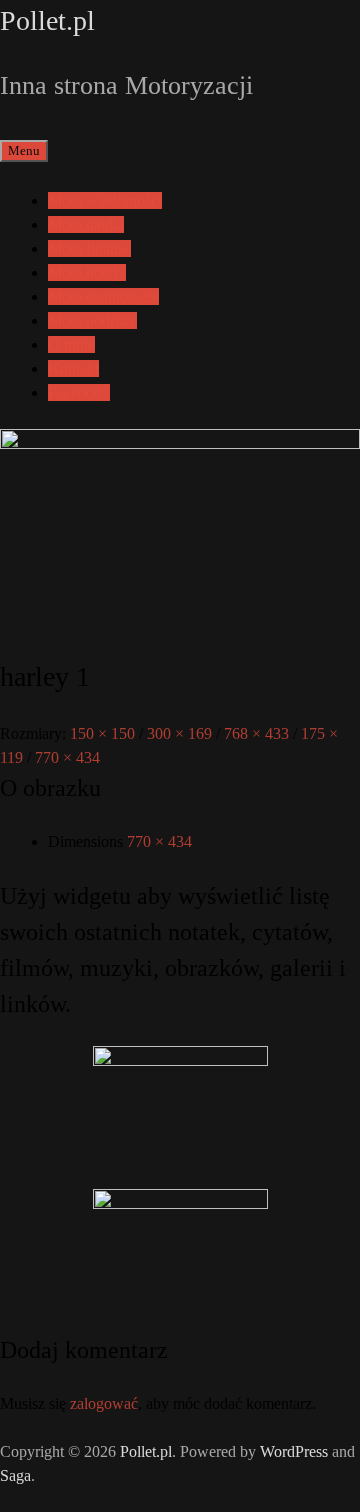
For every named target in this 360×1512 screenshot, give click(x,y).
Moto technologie (103, 296)
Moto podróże (92, 320)
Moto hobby (87, 272)
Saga (15, 1475)
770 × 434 (159, 841)
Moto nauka (86, 224)
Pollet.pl (47, 20)
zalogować (104, 1403)
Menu (24, 150)
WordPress (294, 1451)
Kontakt (73, 368)
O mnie (71, 344)
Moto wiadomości (105, 200)
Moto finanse (89, 248)
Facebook (79, 392)
